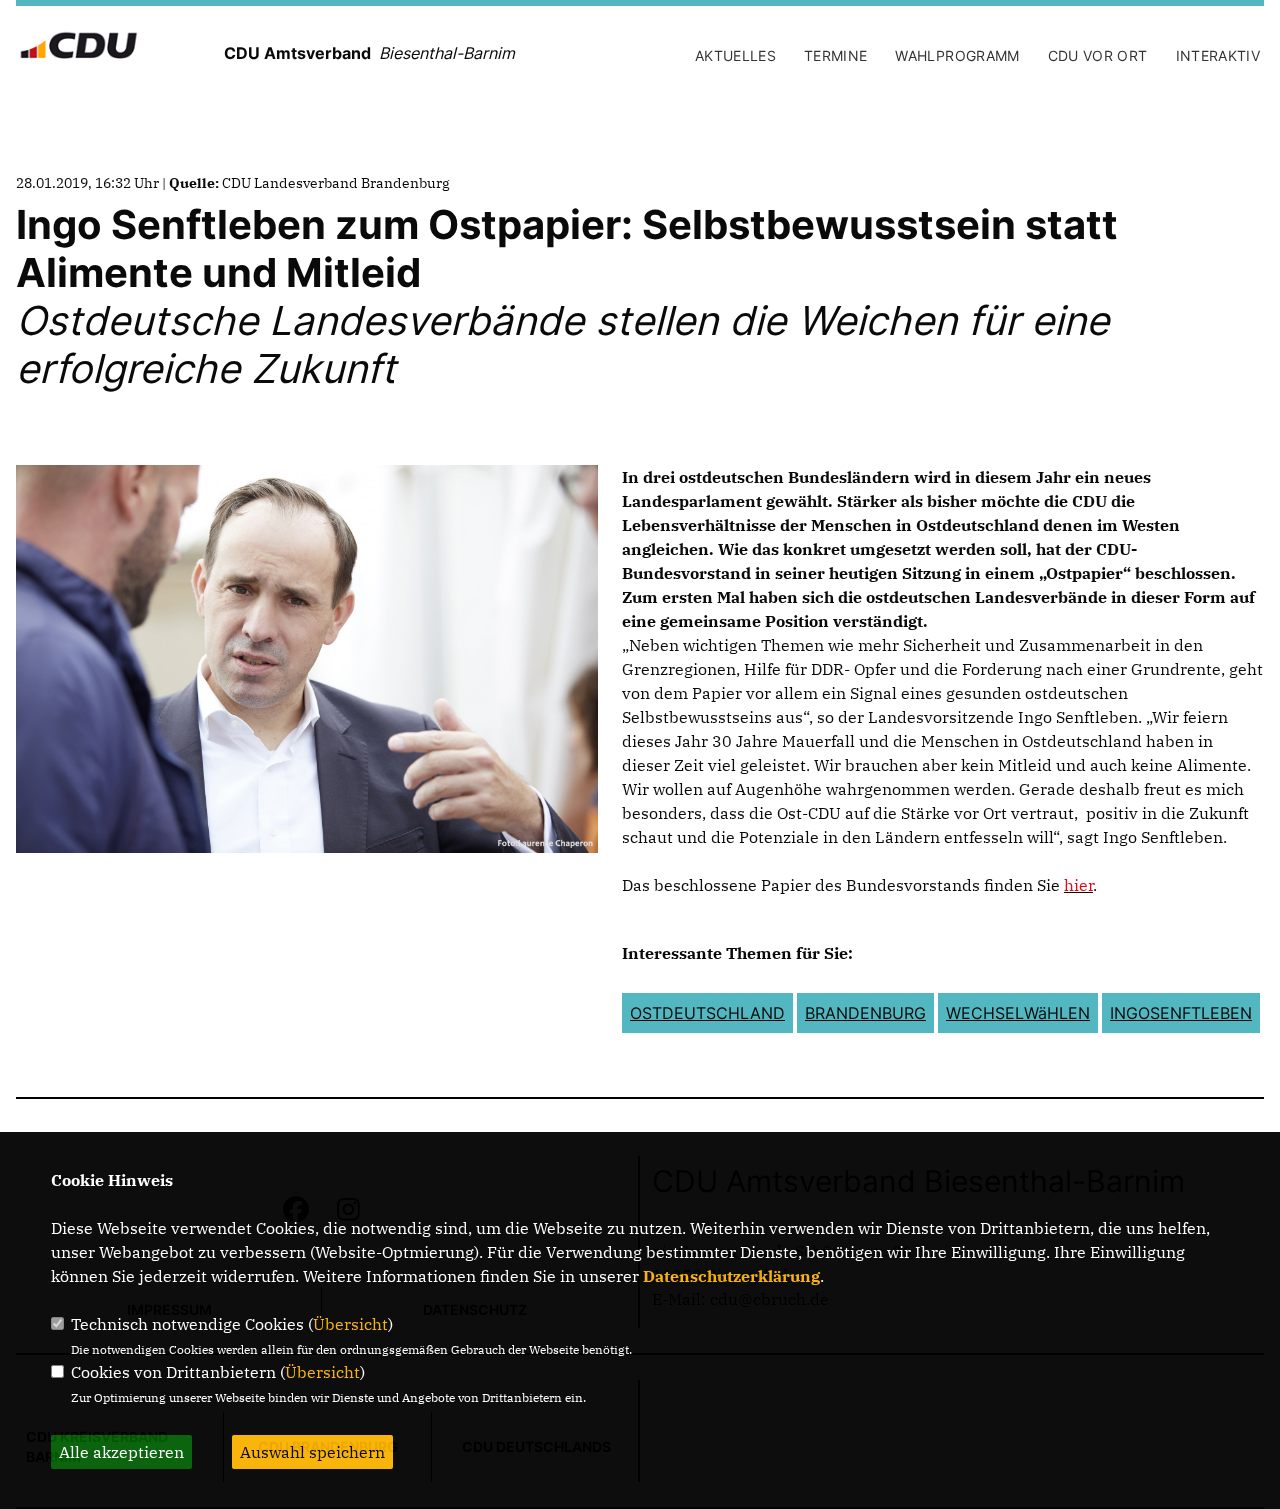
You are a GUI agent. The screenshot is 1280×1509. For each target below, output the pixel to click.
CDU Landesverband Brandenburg (336, 183)
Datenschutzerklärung (731, 1276)
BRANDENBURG (865, 1013)
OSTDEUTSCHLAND (707, 1013)
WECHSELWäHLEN (1018, 1013)
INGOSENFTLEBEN (1181, 1013)
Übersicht (350, 1324)
